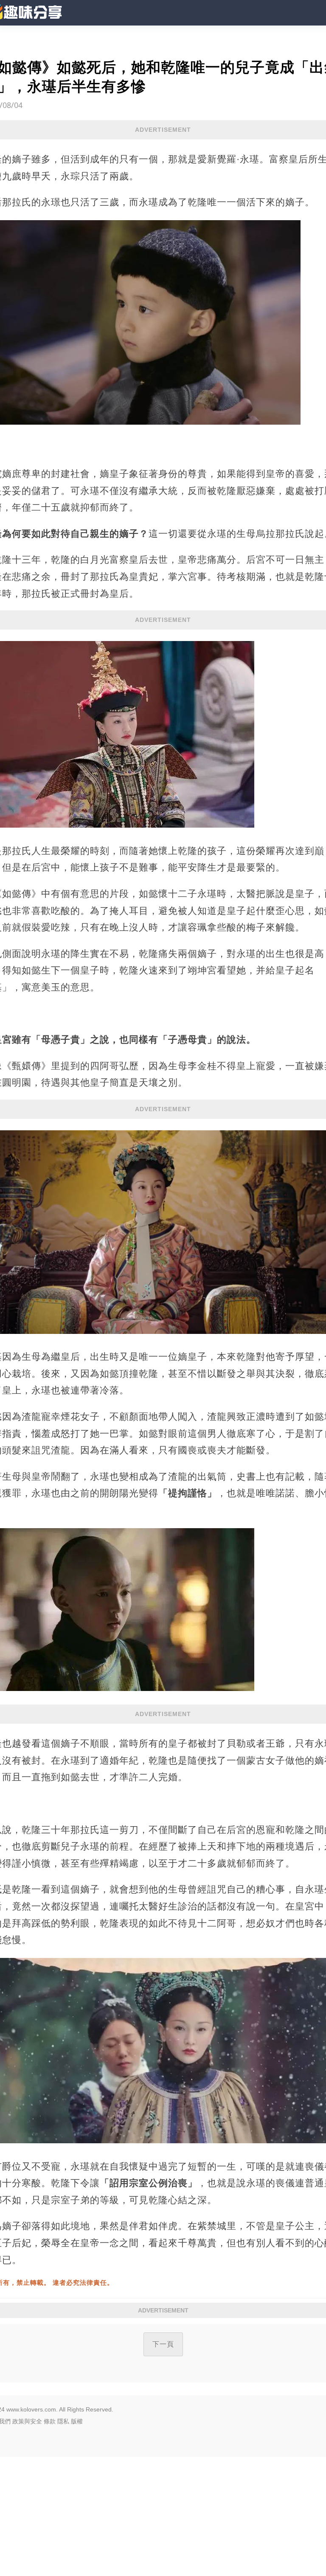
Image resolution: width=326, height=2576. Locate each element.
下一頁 (163, 2344)
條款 (50, 2421)
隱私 (63, 2421)
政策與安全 (27, 2421)
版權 (77, 2421)
